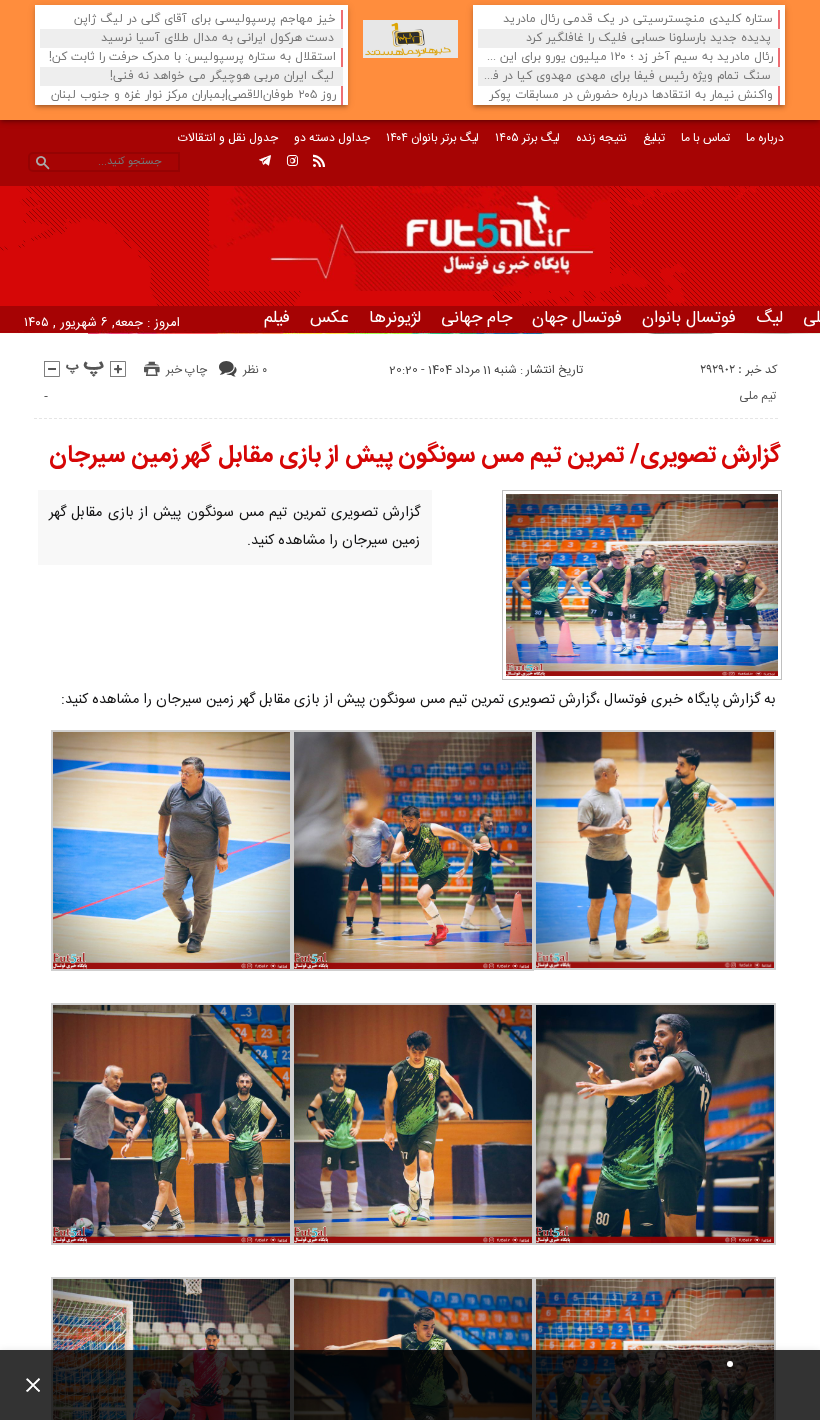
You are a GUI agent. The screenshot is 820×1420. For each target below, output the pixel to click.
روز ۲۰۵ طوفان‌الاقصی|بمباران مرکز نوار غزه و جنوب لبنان (193, 95)
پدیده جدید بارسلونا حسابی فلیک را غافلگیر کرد (648, 38)
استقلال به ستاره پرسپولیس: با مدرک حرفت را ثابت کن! (192, 57)
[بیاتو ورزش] (410, 39)
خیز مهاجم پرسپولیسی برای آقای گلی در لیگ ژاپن (205, 19)
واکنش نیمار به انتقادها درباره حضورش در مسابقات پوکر (631, 95)
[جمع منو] (25, 1385)
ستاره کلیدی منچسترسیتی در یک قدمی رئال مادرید (638, 19)
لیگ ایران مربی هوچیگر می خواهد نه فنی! (222, 76)
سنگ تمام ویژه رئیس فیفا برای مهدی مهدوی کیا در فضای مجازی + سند (627, 76)
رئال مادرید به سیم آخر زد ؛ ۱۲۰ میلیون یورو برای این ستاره (628, 57)
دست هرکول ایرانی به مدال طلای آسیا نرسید (217, 38)
